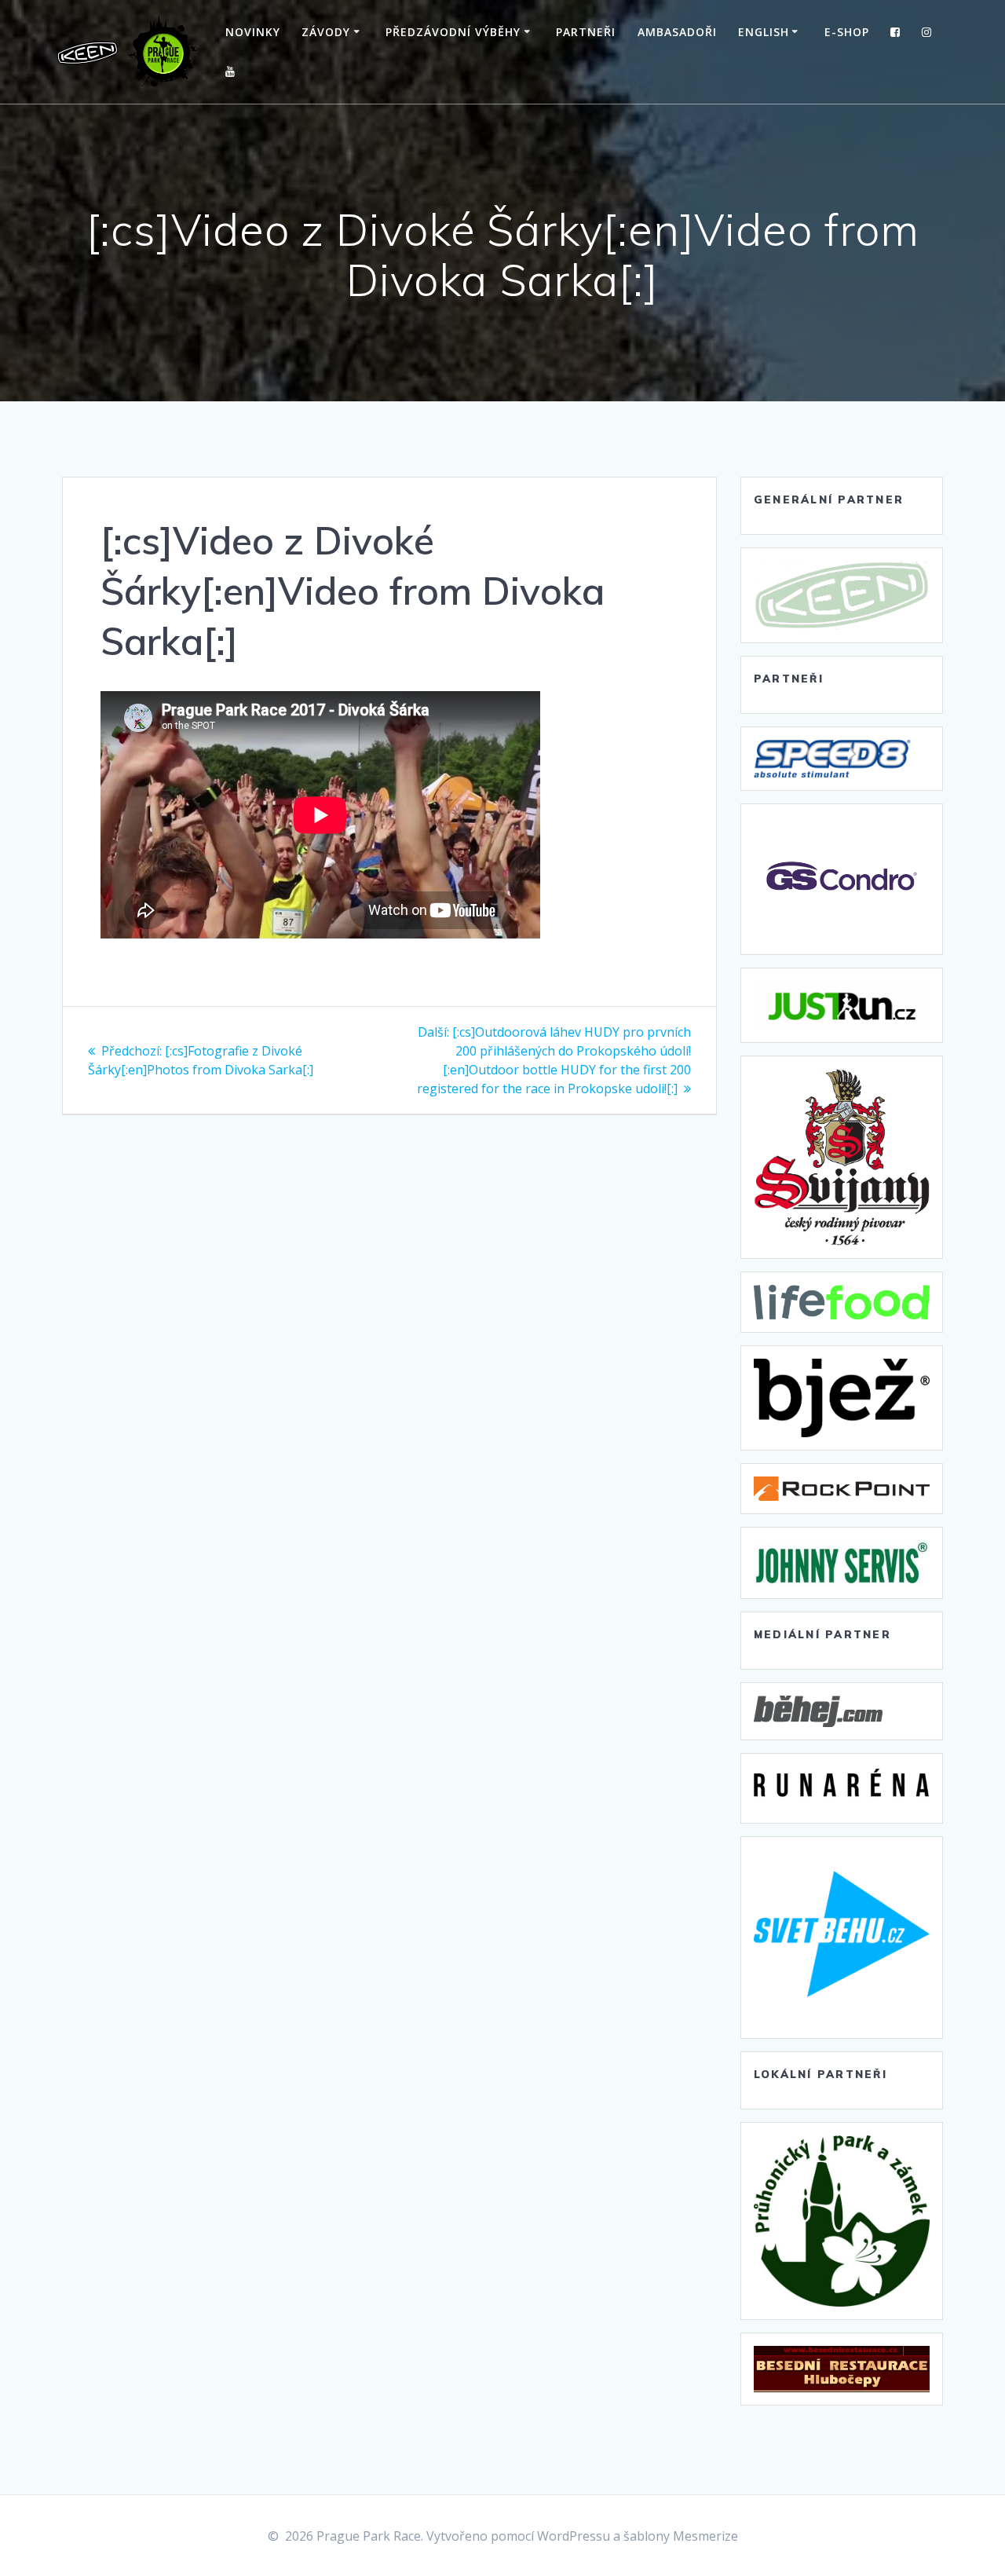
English (764, 32)
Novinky (253, 32)
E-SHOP (847, 32)
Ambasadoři (677, 32)
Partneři (586, 32)
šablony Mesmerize (681, 2536)
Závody (326, 32)
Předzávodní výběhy (453, 32)
